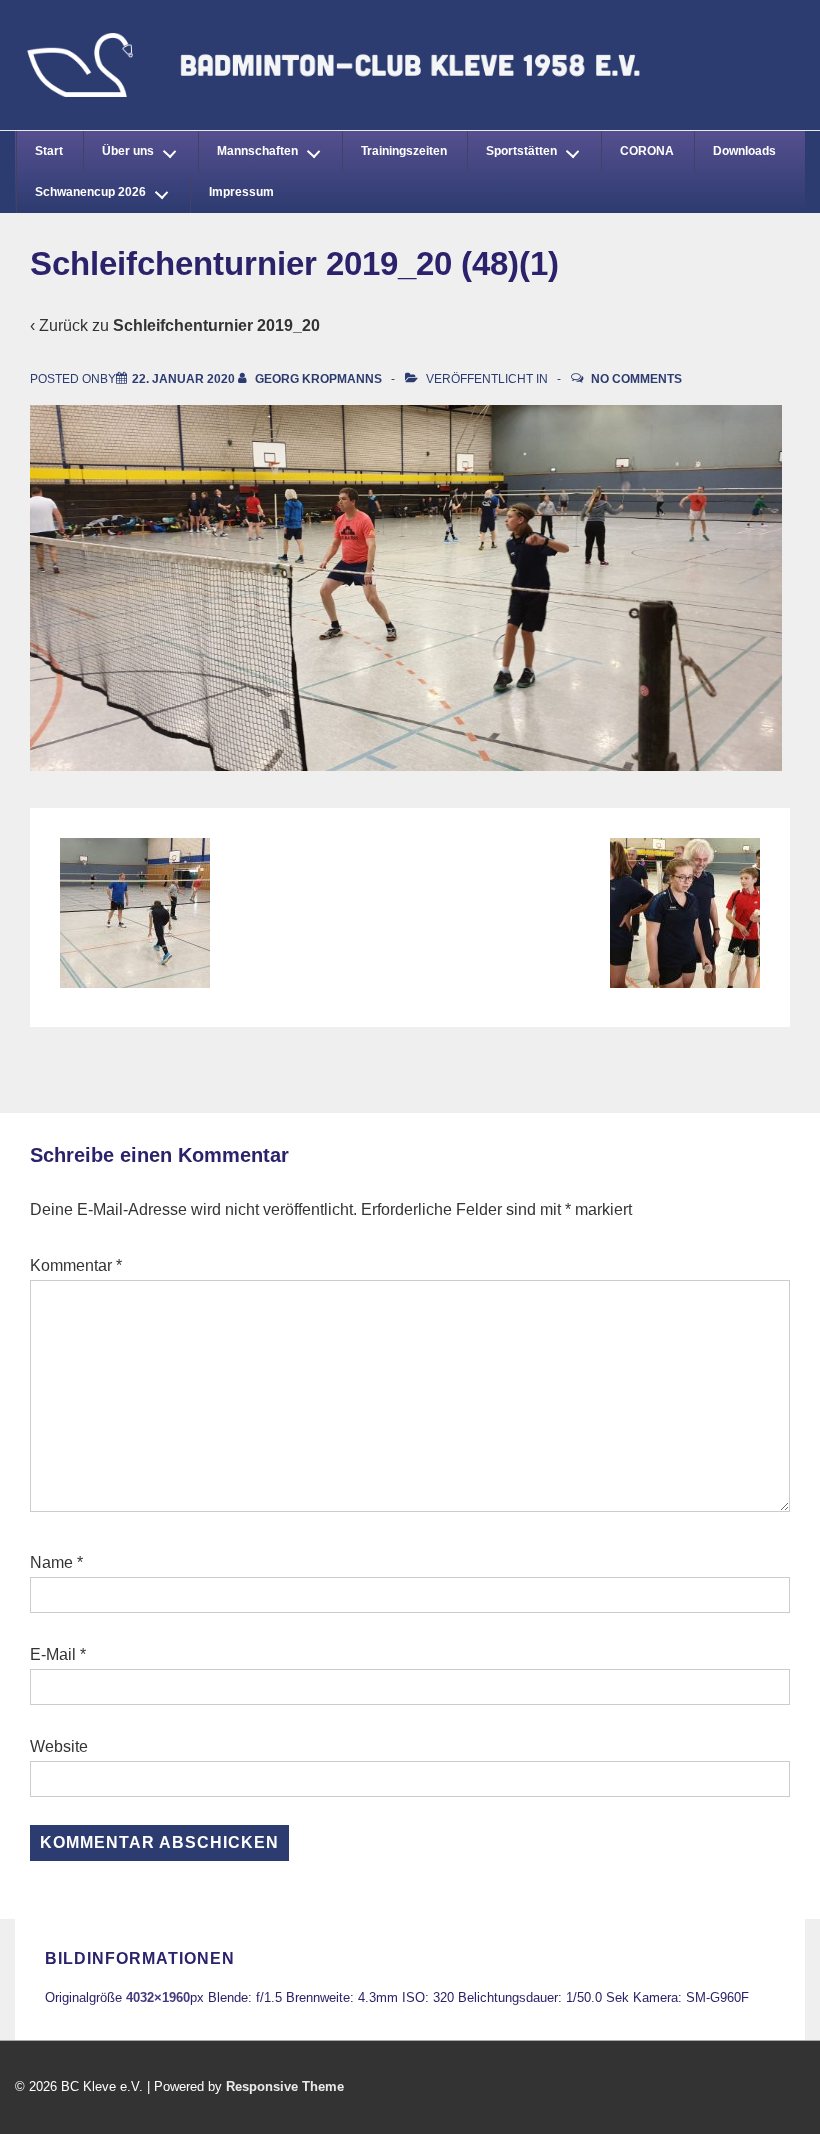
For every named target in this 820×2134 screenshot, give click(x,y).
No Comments (636, 379)
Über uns (128, 151)
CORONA (647, 151)
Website (59, 1746)
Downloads (744, 151)
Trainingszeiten (404, 151)
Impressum (241, 192)
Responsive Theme (285, 2086)
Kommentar (76, 1265)
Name (51, 1562)
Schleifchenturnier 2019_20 (216, 325)
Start (49, 151)
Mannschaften (257, 151)
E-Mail (53, 1654)
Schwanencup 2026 (90, 192)
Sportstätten (521, 151)
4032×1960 (158, 1997)
